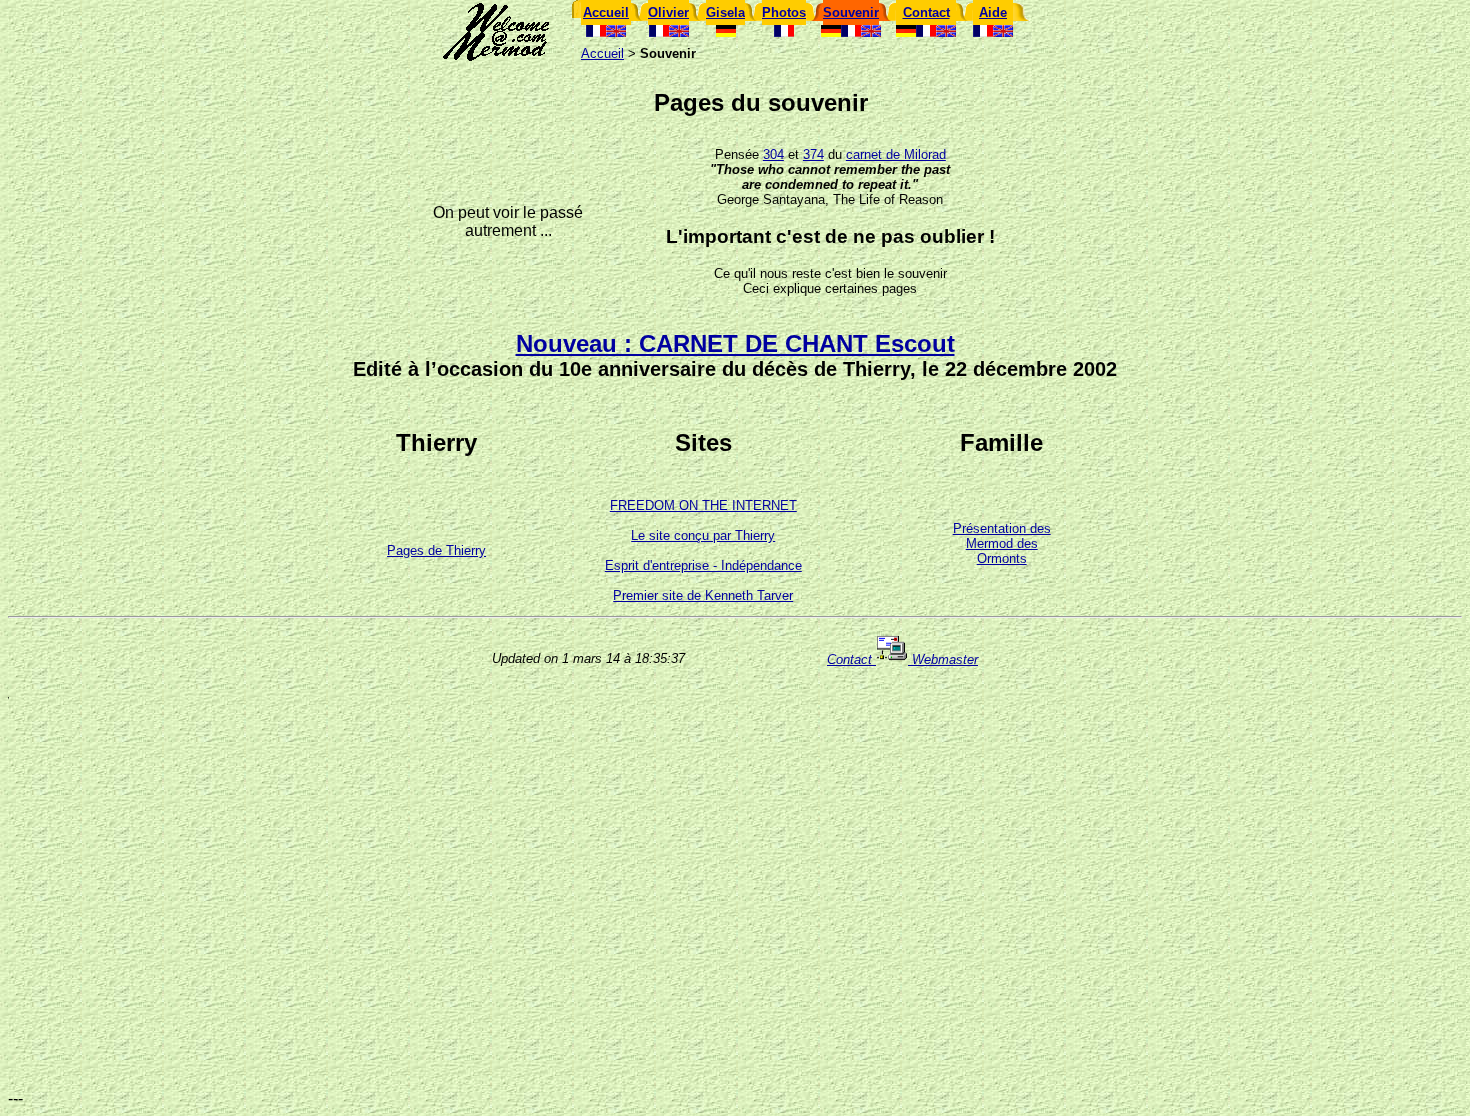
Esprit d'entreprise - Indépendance (703, 565)
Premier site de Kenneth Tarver (703, 595)
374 (813, 154)
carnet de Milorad (896, 154)
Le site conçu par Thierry (703, 535)
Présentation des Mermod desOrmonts (1002, 543)
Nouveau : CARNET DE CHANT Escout (735, 343)
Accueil (602, 53)
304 (773, 154)
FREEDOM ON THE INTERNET (703, 505)
